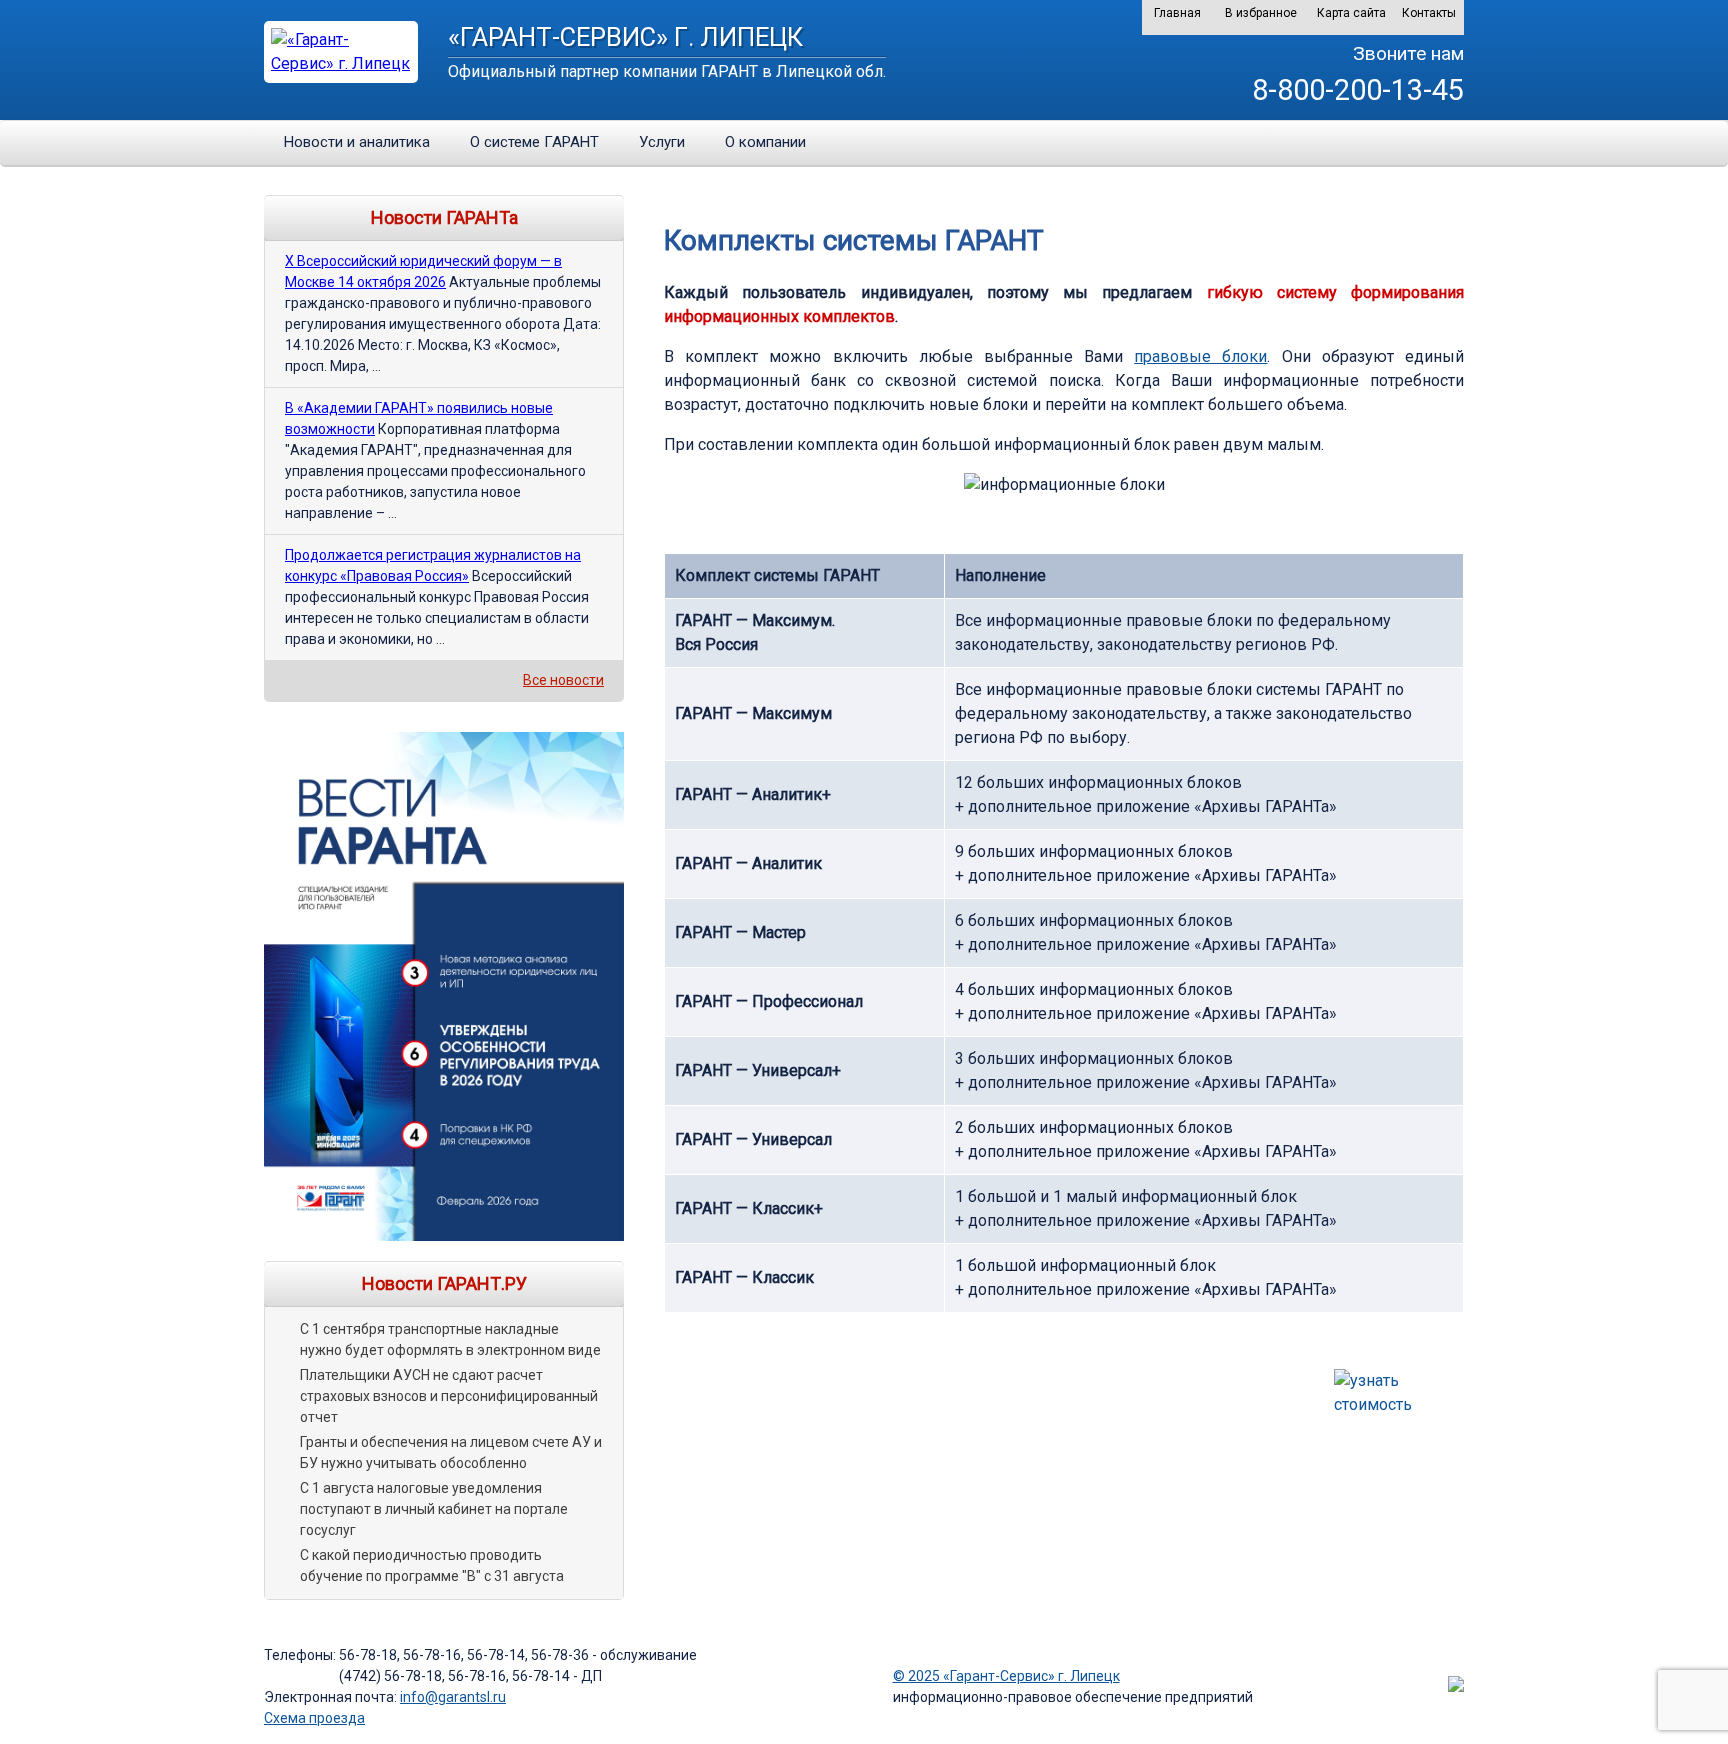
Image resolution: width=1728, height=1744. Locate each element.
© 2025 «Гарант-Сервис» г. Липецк (1006, 1676)
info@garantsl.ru (453, 1697)
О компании (765, 142)
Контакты (1429, 13)
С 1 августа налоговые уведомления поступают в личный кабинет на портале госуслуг (434, 1509)
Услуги (662, 142)
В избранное (1261, 13)
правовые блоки (1200, 356)
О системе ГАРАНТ (534, 142)
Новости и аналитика (357, 142)
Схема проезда (314, 1718)
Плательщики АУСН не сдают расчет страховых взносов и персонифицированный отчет (449, 1396)
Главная (1177, 13)
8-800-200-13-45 (1358, 90)
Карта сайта (1351, 13)
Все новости (563, 680)
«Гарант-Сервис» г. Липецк (625, 37)
